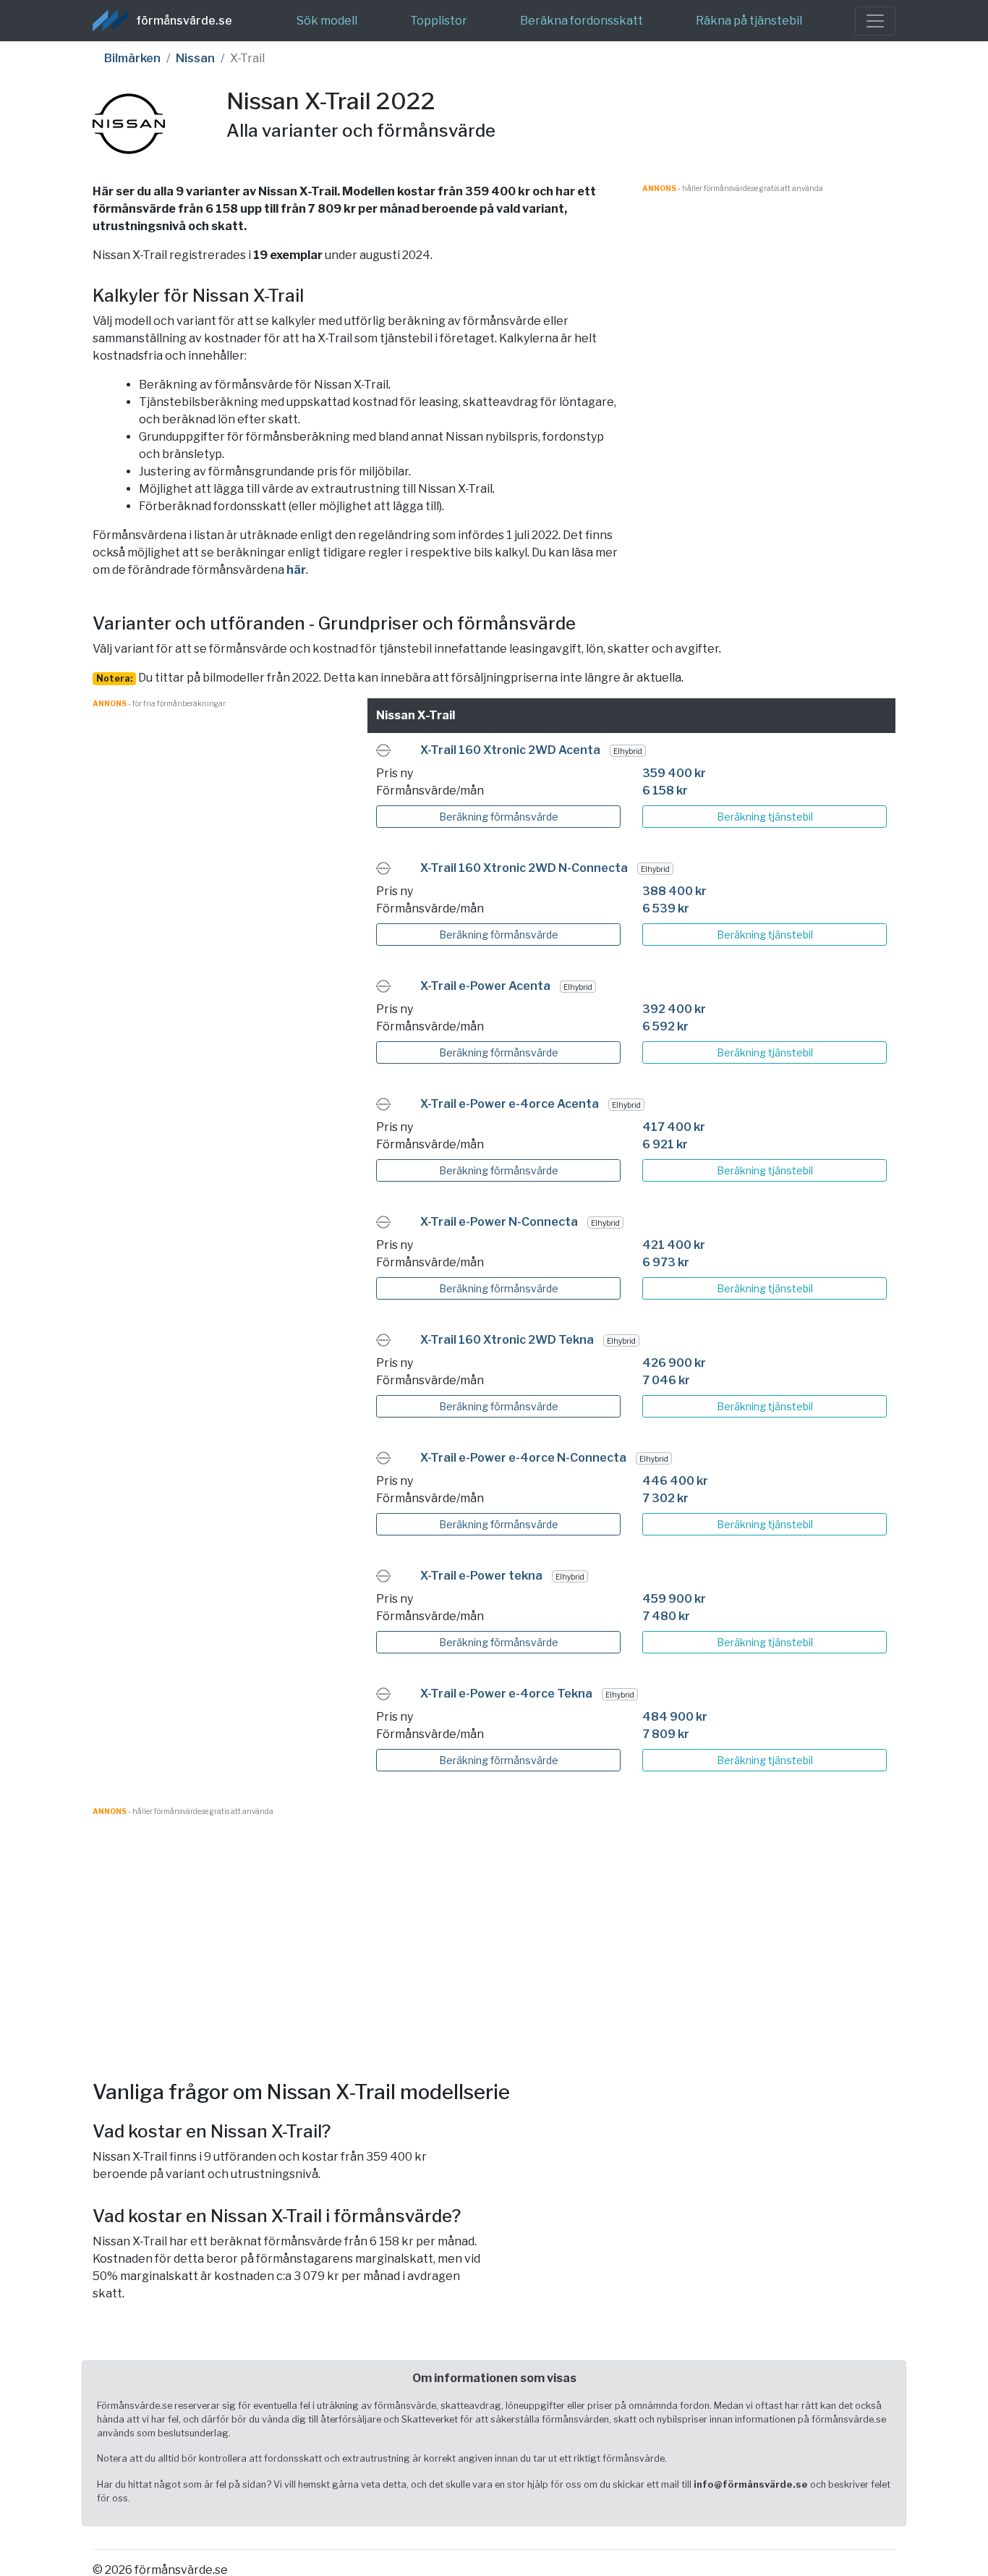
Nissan (195, 58)
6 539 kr (666, 908)
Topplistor (439, 21)
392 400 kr (674, 1009)
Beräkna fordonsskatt (582, 21)
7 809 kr (666, 1734)
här (296, 570)
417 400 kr (674, 1127)
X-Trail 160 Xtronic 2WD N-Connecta (524, 868)
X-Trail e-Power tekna (481, 1576)
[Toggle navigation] (875, 21)
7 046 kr (666, 1380)
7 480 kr (666, 1616)
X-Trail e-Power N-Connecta (499, 1222)
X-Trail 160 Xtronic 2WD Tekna (507, 1340)
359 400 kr (674, 773)
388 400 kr (674, 891)
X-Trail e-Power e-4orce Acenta (510, 1104)
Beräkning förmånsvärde (499, 817)
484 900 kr (675, 1717)
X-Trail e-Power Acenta (485, 986)
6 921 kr (665, 1144)
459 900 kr (674, 1599)
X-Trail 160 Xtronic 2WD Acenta (510, 750)
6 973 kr (666, 1262)
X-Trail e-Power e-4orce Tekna (506, 1694)
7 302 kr (665, 1498)
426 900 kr (674, 1363)
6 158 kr (665, 791)
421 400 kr (674, 1245)
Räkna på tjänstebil (749, 21)
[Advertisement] (769, 295)
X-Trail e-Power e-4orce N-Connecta (523, 1458)
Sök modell (327, 21)
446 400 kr (675, 1481)
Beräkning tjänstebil (765, 817)
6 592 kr (665, 1026)
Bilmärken (132, 58)
